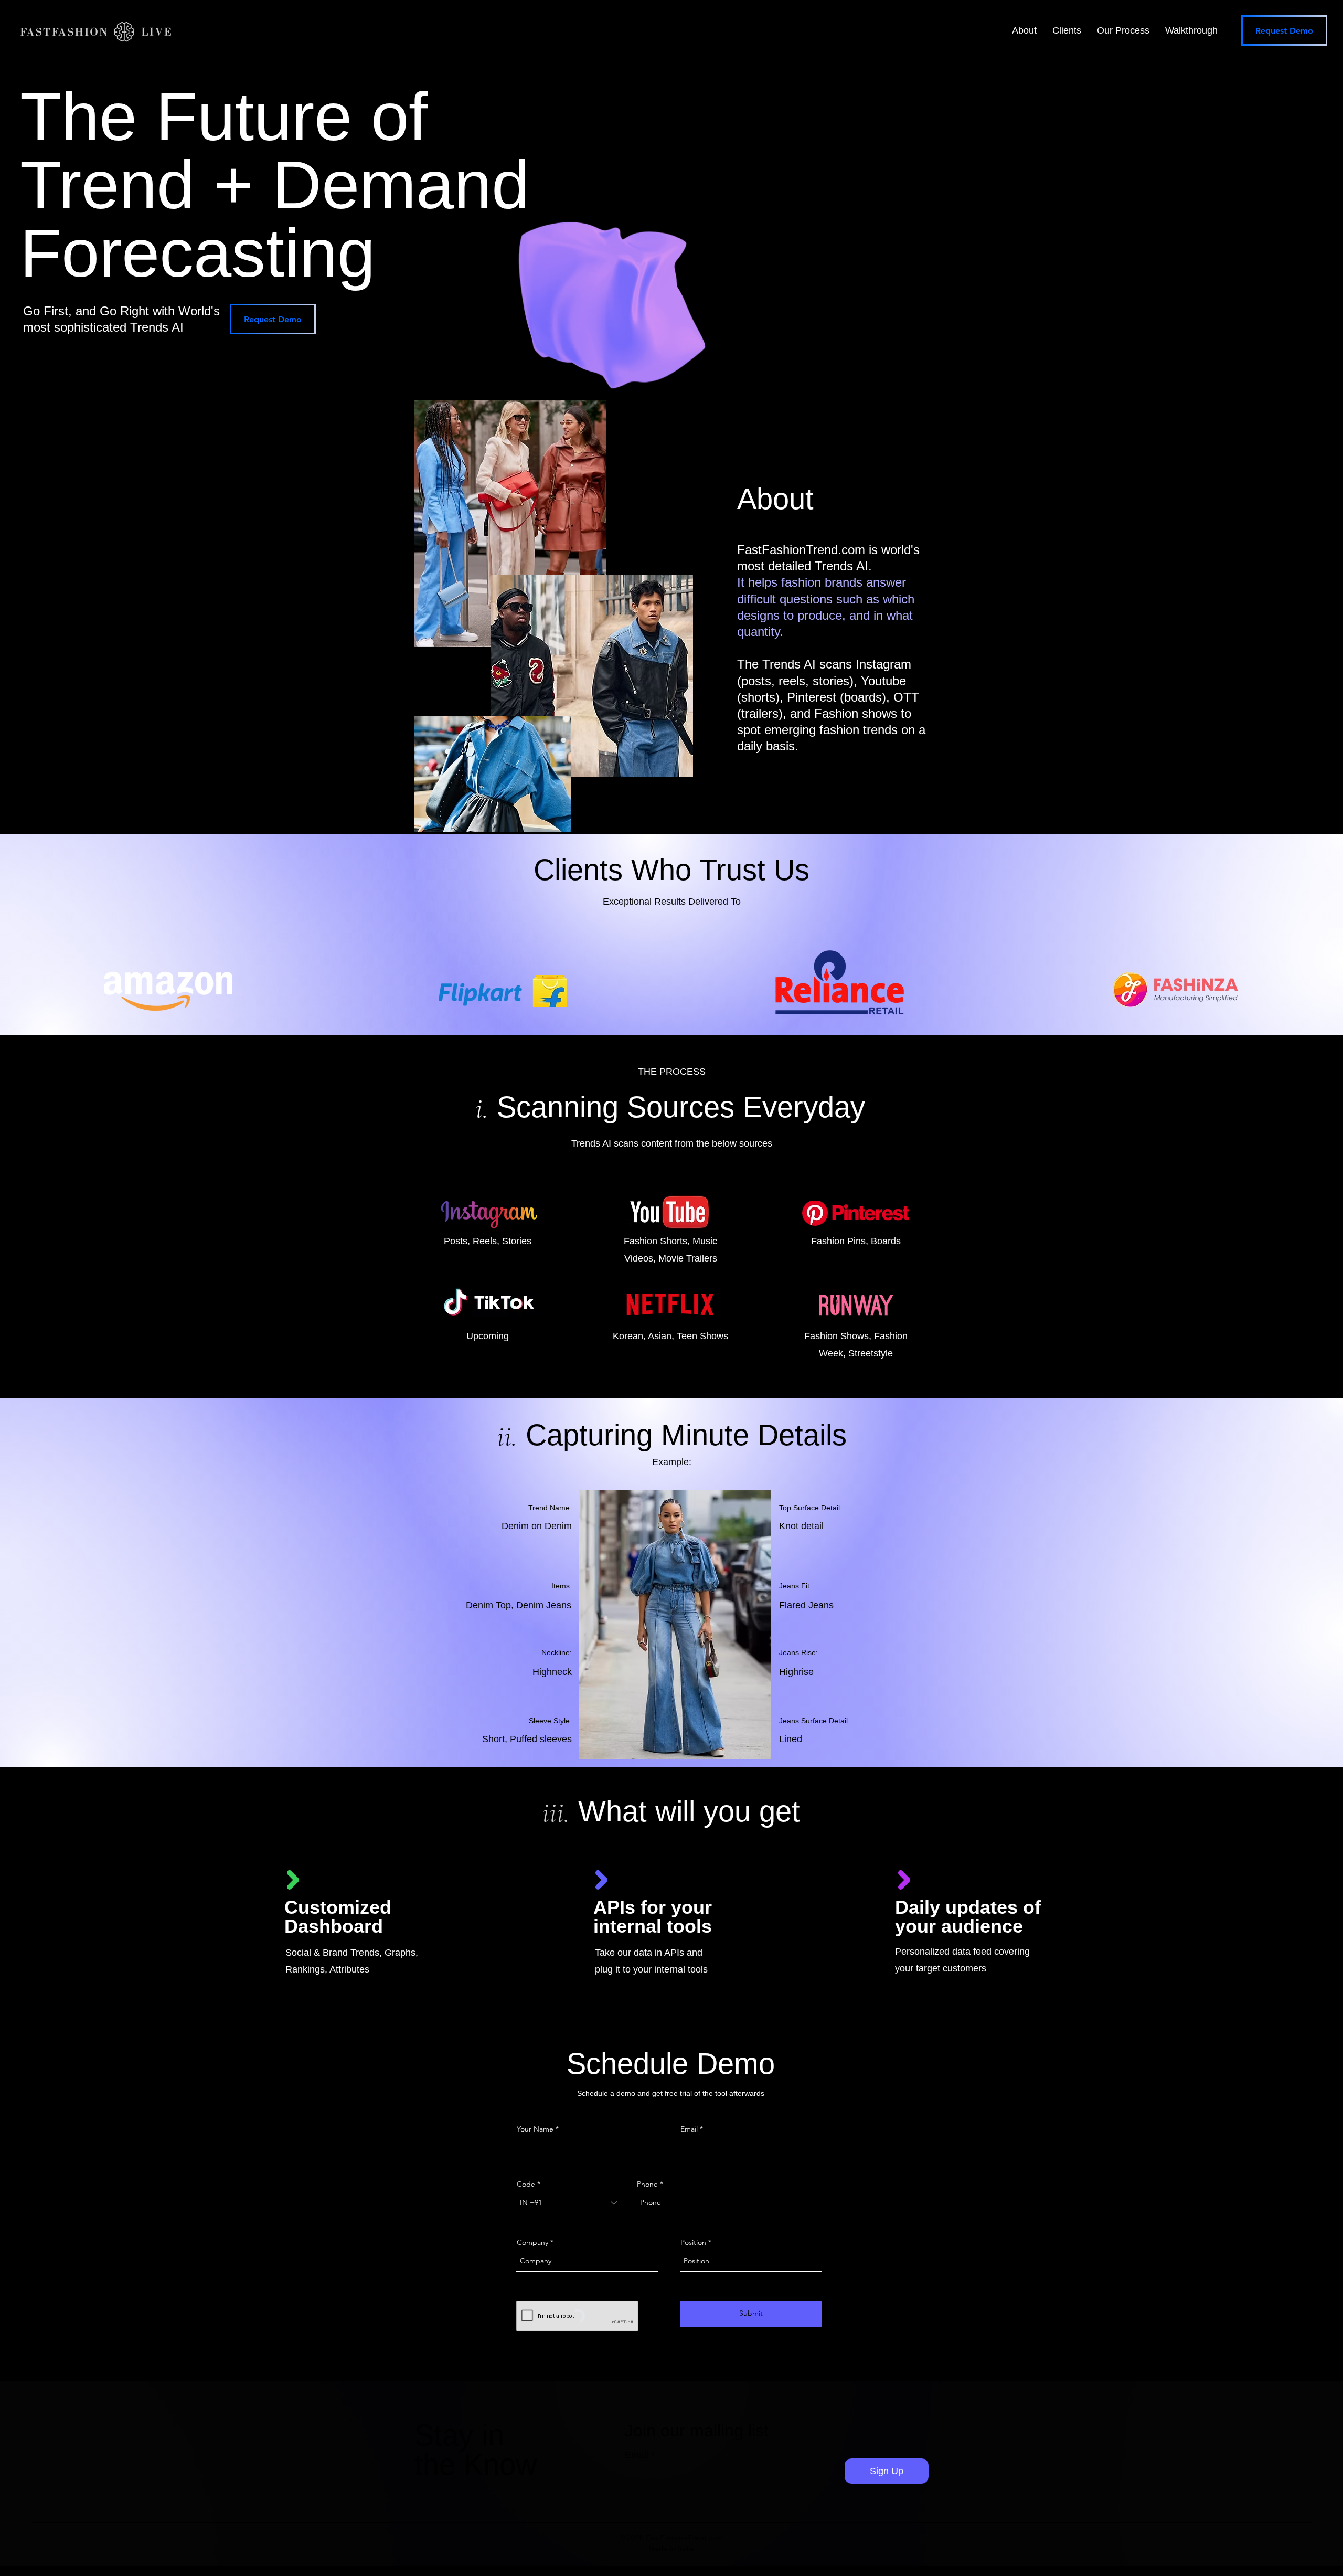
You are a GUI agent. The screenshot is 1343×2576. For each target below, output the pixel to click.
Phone (647, 2184)
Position (693, 2242)
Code (526, 2184)
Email (689, 2129)
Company (532, 2242)
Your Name (535, 2129)
